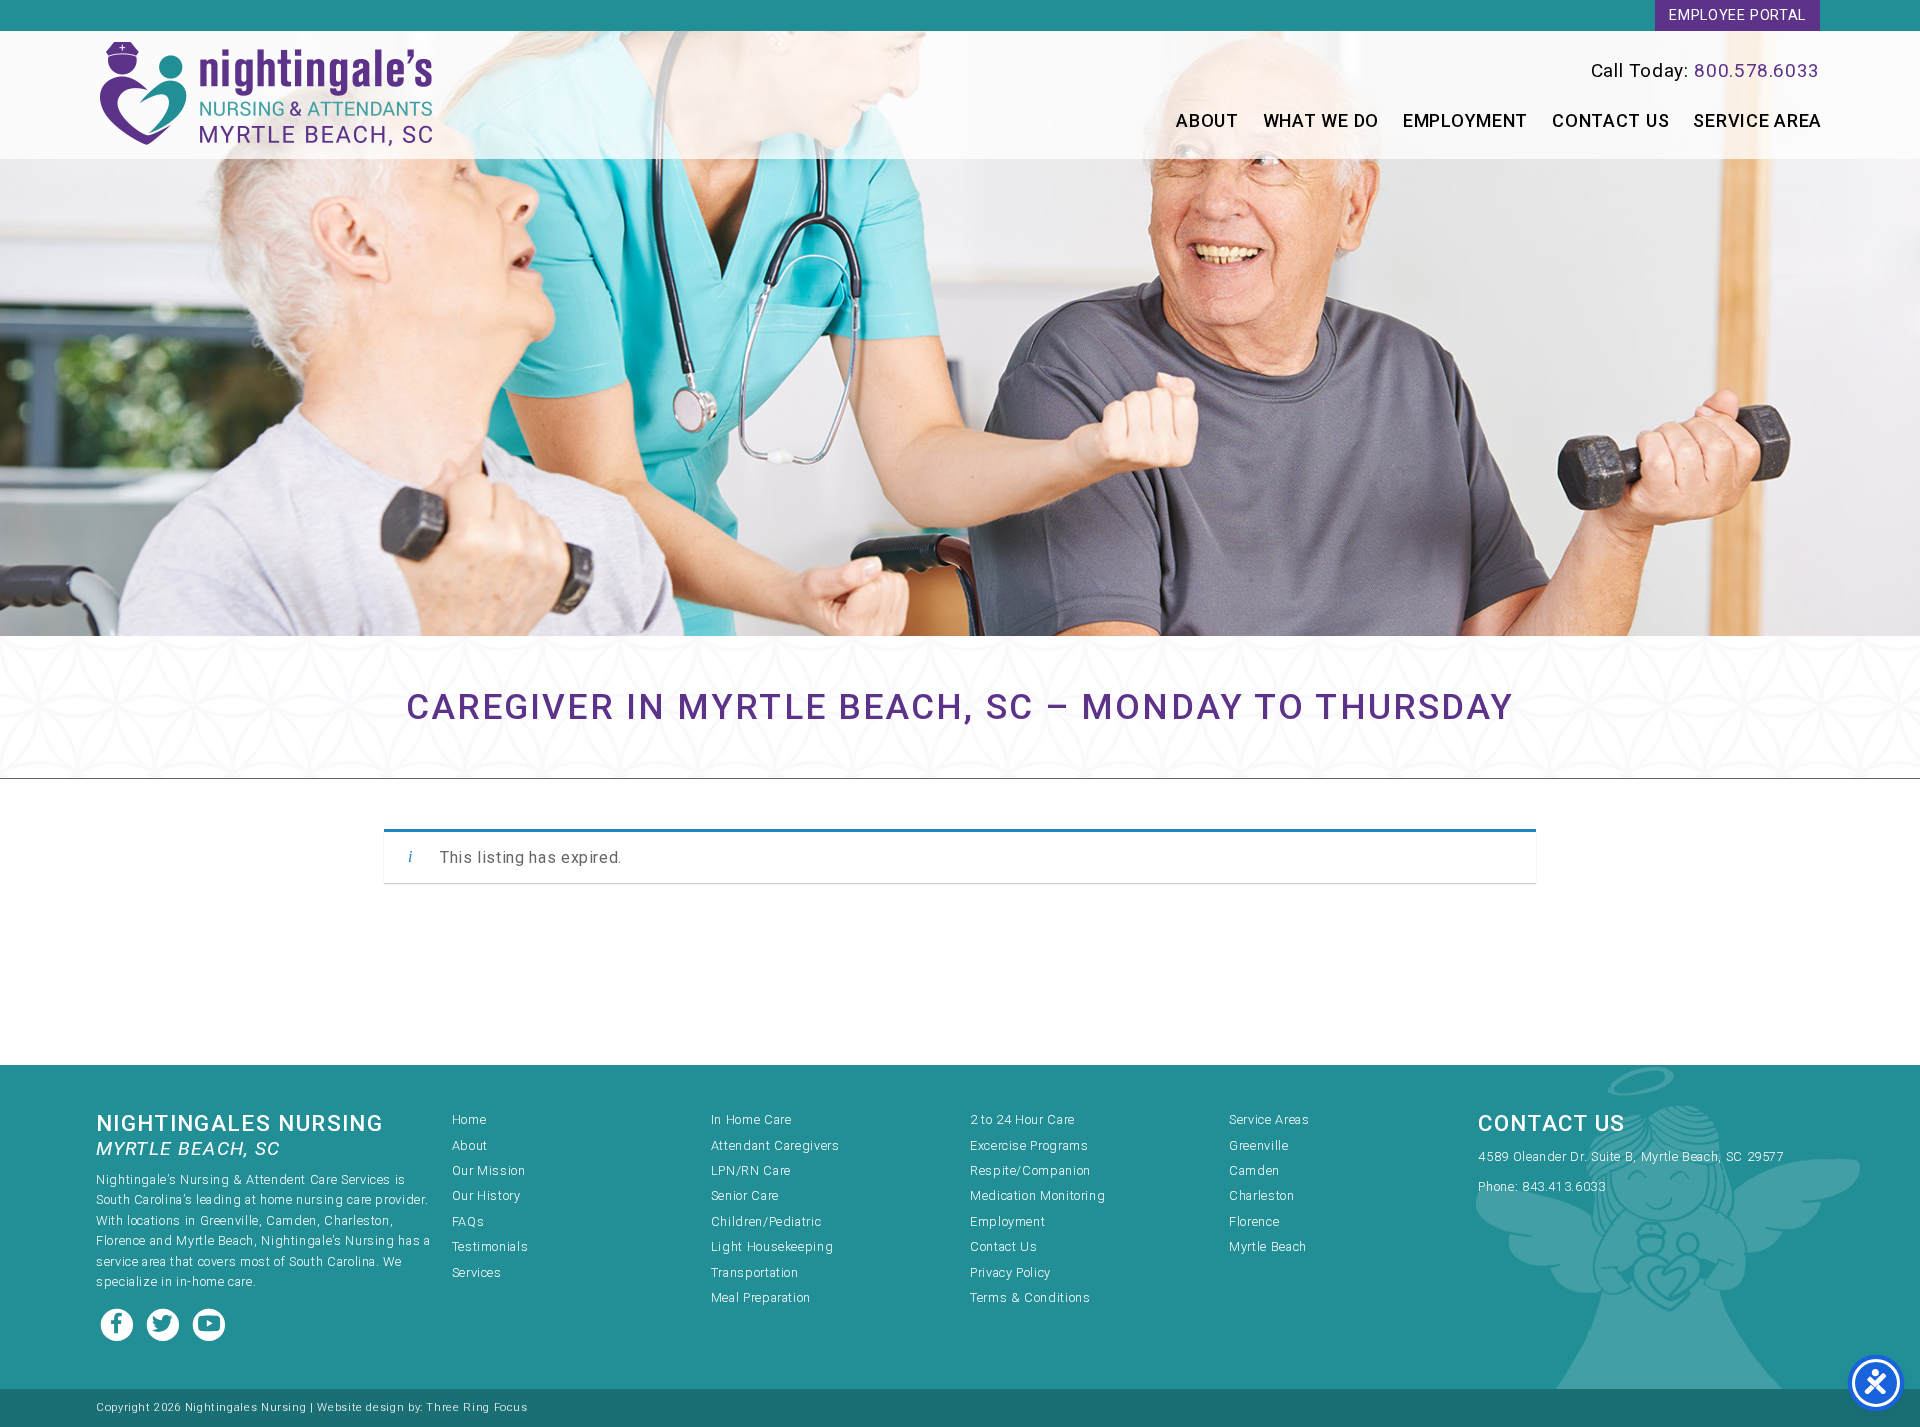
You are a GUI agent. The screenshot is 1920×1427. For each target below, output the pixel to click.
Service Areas (1269, 1119)
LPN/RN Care (751, 1170)
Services (477, 1272)
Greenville (1258, 1145)
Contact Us (1610, 120)
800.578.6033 (1757, 70)
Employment (1465, 120)
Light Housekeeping (772, 1246)
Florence (1254, 1221)
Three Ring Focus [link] (476, 1407)
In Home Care (751, 1119)
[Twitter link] (165, 1322)
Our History (486, 1195)
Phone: (1499, 1186)
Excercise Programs (1029, 1145)
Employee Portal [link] (1737, 15)
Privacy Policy (1010, 1272)
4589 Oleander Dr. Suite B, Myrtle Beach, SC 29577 (1631, 1156)
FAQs (468, 1221)
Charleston (1261, 1195)
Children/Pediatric (766, 1221)
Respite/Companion (1030, 1170)
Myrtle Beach (1268, 1246)
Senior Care (745, 1195)
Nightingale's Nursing (266, 95)
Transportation (755, 1272)
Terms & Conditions (1030, 1297)
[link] (1436, 70)
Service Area (1757, 120)
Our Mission (489, 1170)
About (1207, 120)
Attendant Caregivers (775, 1145)
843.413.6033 (1564, 1186)
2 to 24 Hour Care (1022, 1119)
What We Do (1321, 120)
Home (469, 1119)
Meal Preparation (761, 1297)
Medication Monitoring (1037, 1195)
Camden (1254, 1170)
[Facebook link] (119, 1322)
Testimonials (490, 1246)
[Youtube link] (209, 1322)
